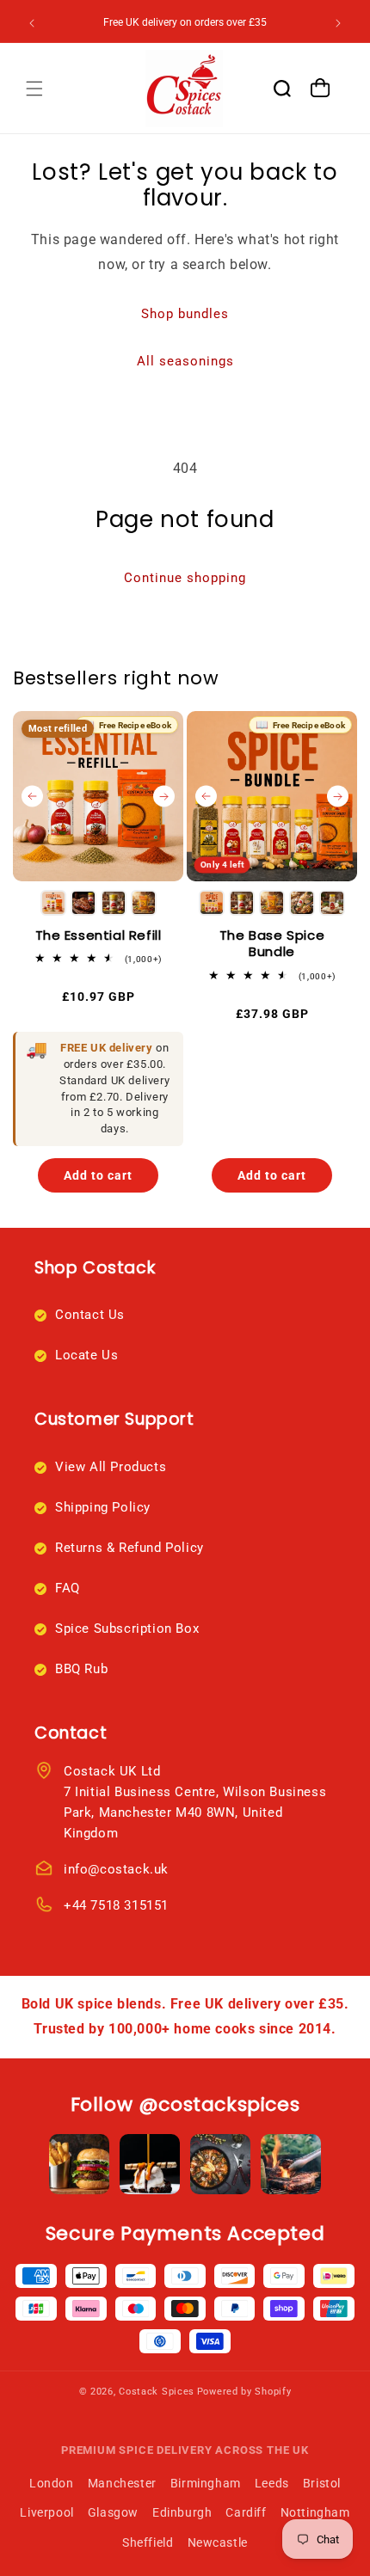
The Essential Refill (99, 935)
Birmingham (206, 2483)
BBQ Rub (81, 1669)
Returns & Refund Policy (129, 1548)
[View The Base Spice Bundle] (272, 796)
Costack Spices (157, 2392)
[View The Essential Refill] (98, 796)
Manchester (122, 2483)
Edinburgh (182, 2512)
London (52, 2483)
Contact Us (90, 1315)
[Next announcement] (338, 23)
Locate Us (86, 1355)
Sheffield (148, 2542)
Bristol (322, 2483)
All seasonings (185, 361)
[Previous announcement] (32, 23)
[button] (34, 89)
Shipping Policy (103, 1507)
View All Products (111, 1467)
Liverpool (46, 2512)
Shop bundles (185, 314)
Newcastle (218, 2542)
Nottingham (315, 2512)
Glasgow (113, 2512)
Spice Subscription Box (127, 1628)
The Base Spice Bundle (272, 944)
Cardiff (246, 2512)
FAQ (68, 1588)
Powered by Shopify (244, 2392)
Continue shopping (185, 578)
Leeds (272, 2483)
